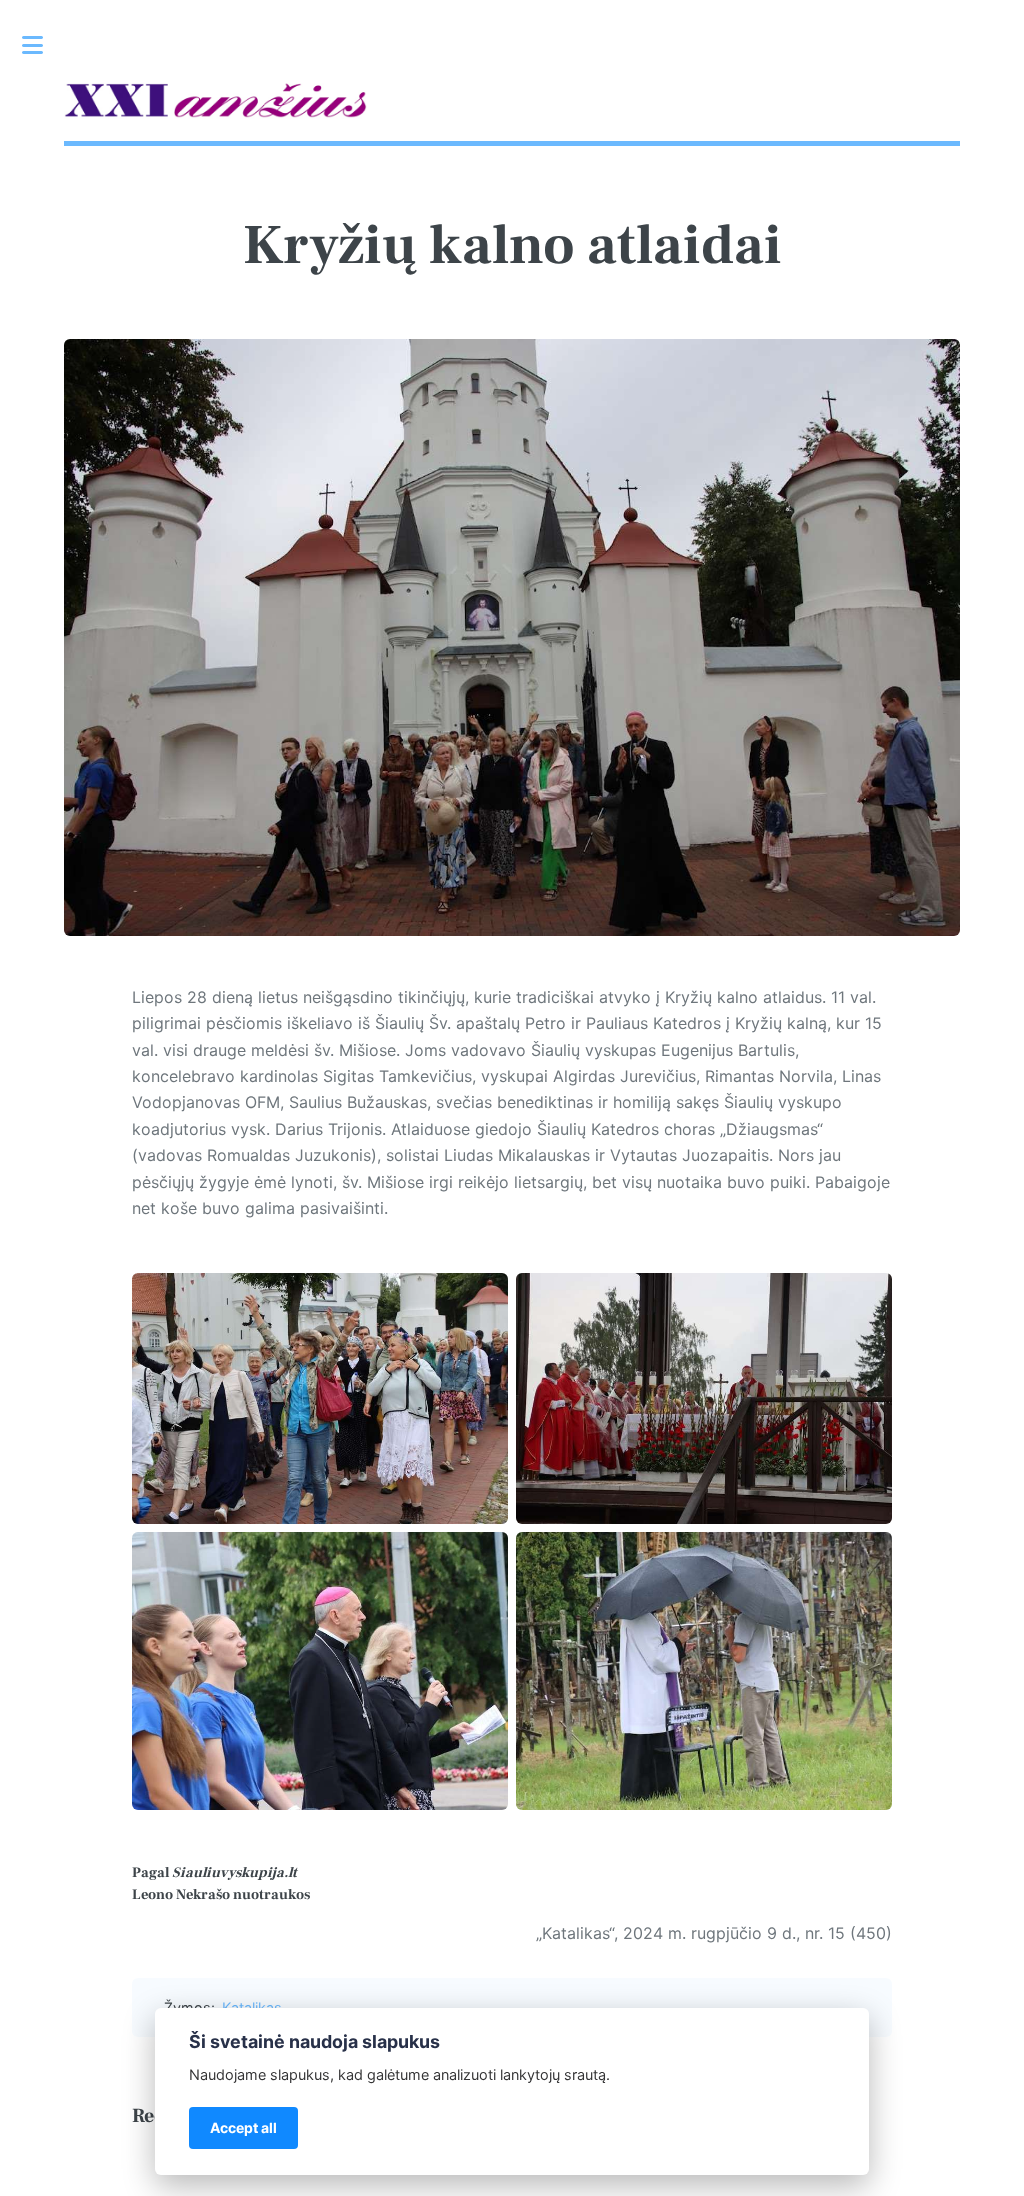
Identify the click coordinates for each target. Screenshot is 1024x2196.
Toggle (43, 45)
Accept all (243, 2127)
